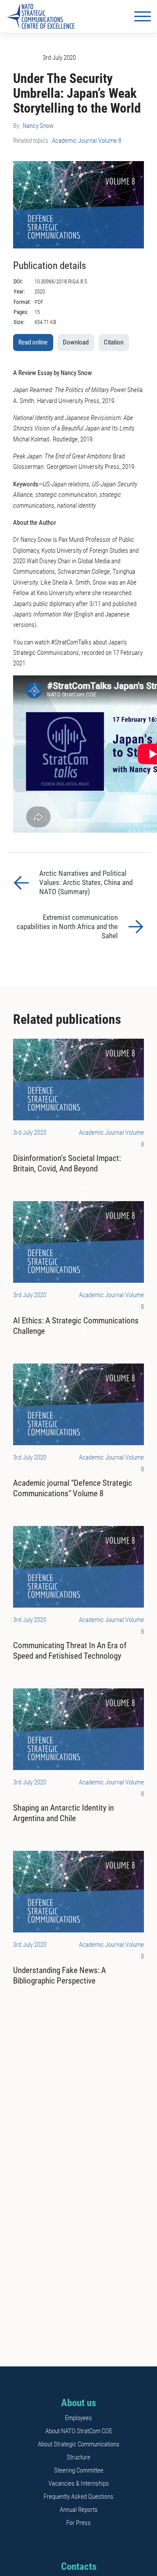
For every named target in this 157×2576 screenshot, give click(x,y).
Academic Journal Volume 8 (87, 141)
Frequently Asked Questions (78, 2497)
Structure (78, 2457)
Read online (33, 342)
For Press (78, 2523)
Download (76, 342)
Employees (78, 2418)
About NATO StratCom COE (79, 2431)
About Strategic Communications (79, 2444)
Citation (114, 342)
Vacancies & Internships (79, 2483)
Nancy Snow (38, 126)
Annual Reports (79, 2510)
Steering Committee (79, 2470)
